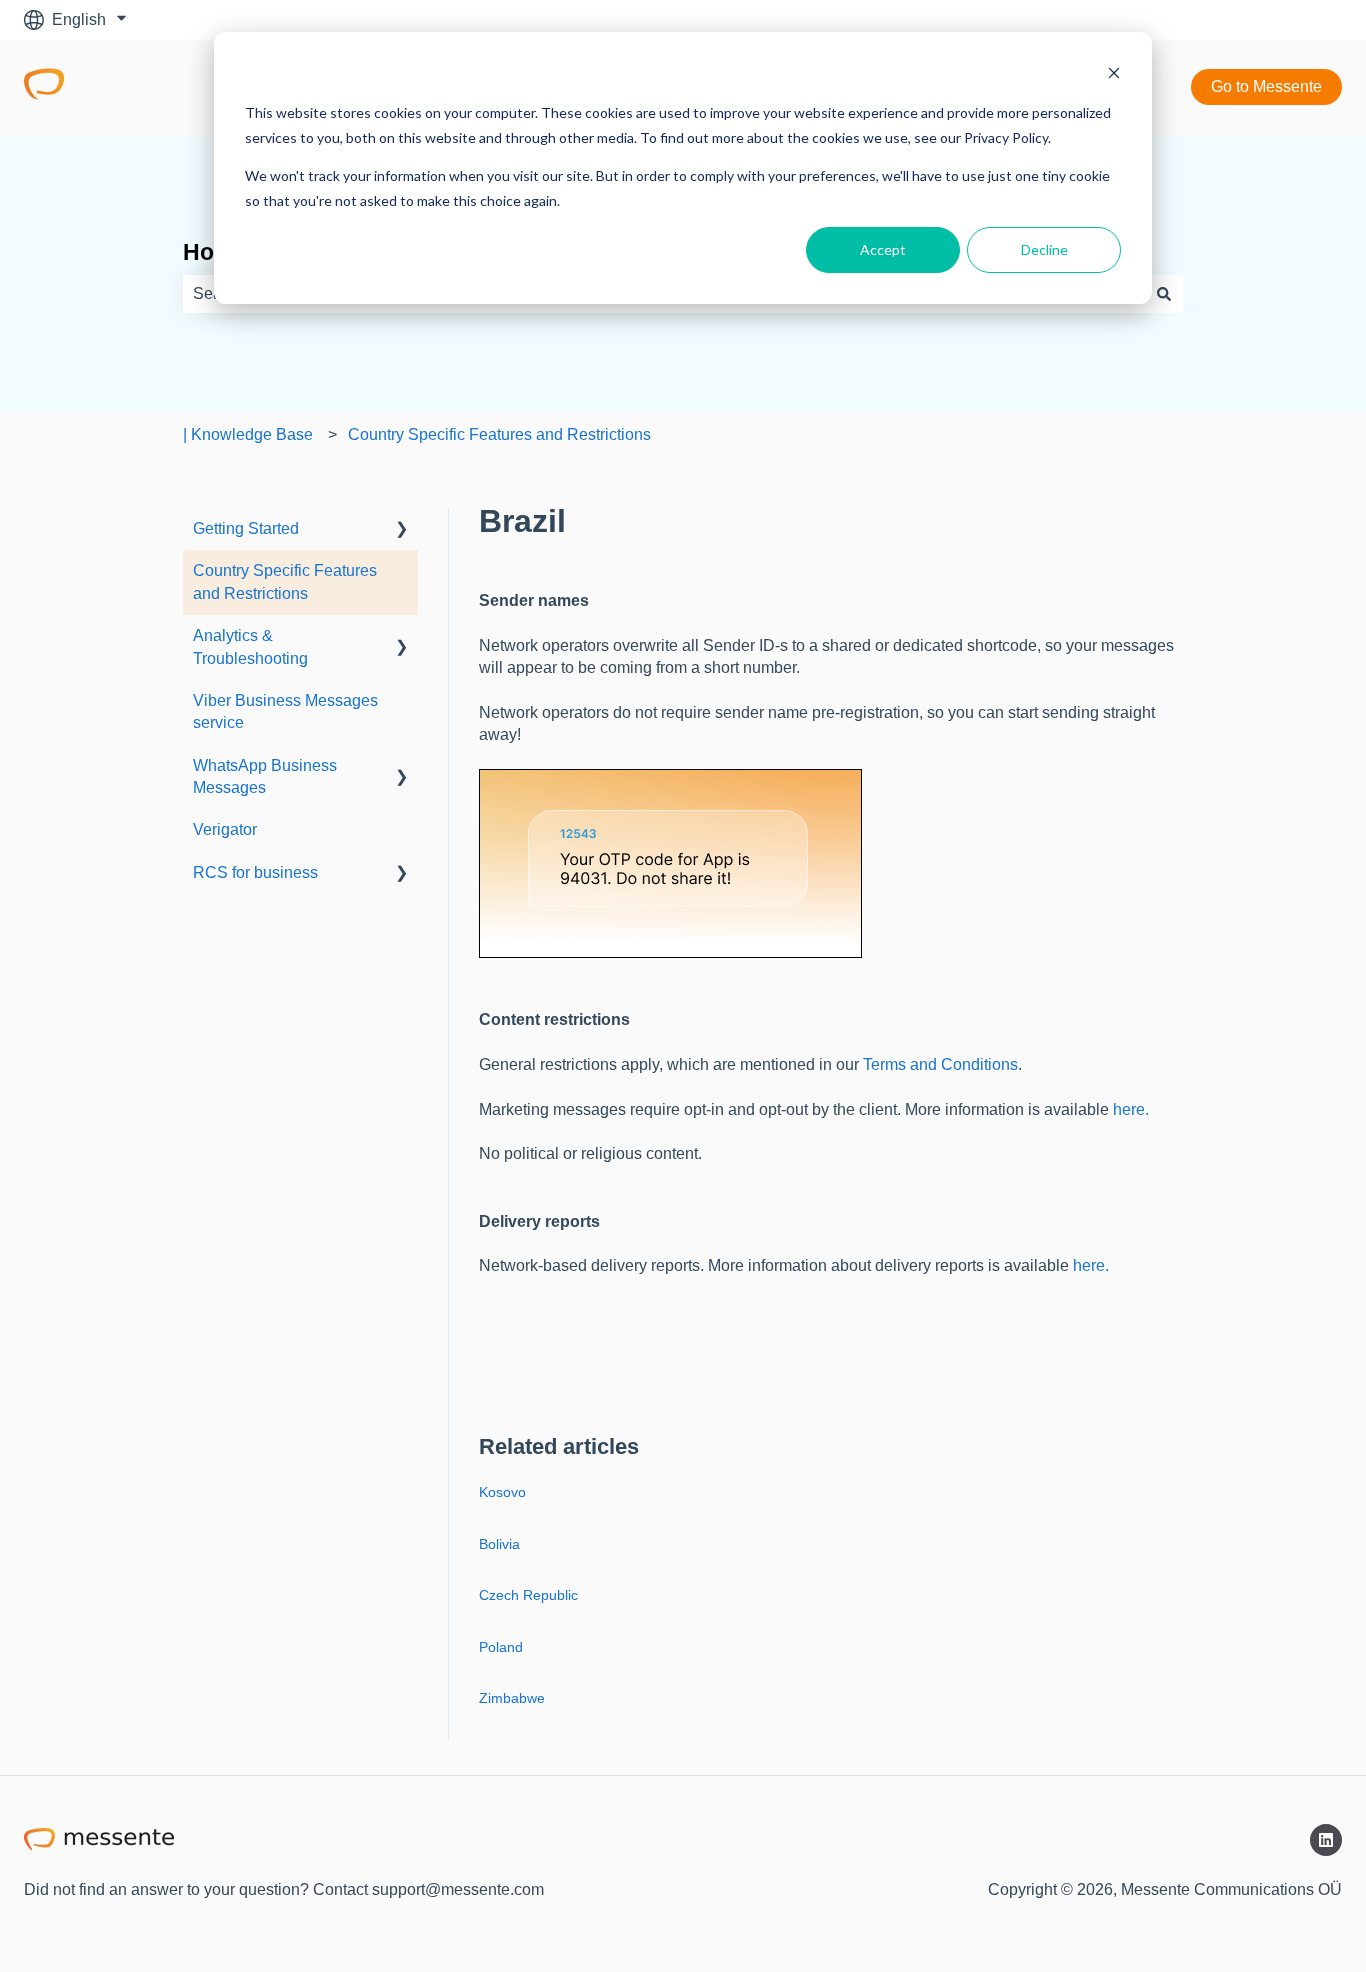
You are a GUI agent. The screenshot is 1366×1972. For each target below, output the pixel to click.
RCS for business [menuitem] (255, 872)
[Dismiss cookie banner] (1114, 75)
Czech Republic (528, 1595)
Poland (501, 1647)
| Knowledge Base (248, 434)
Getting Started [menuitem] (246, 528)
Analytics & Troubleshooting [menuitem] (250, 646)
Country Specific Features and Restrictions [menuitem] (285, 581)
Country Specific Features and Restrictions (499, 434)
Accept (883, 249)
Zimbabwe (512, 1698)
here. (1131, 1109)
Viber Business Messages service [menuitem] (285, 711)
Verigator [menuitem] (225, 829)
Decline (1044, 249)
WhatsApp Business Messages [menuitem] (265, 776)
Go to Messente (1266, 86)
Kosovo (502, 1492)
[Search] (1164, 294)
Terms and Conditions (940, 1064)
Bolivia (499, 1544)
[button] (402, 530)
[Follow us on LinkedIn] (1326, 1840)
